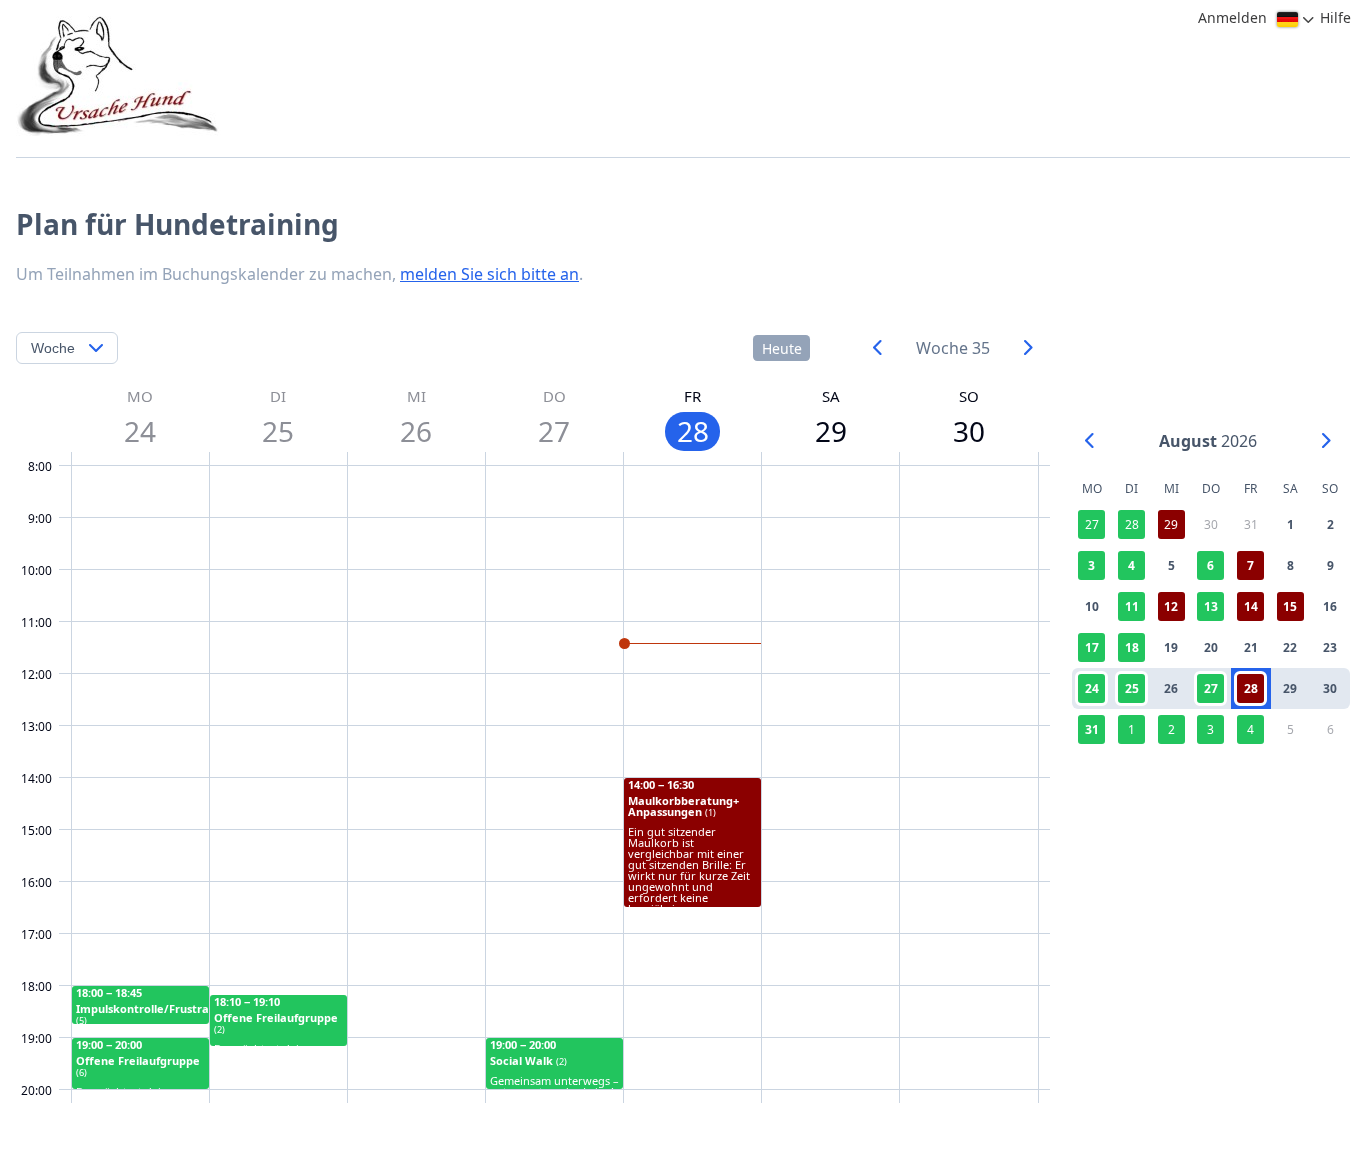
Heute (782, 348)
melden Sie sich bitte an (489, 274)
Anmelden (1232, 17)
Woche (53, 348)
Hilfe (1335, 17)
